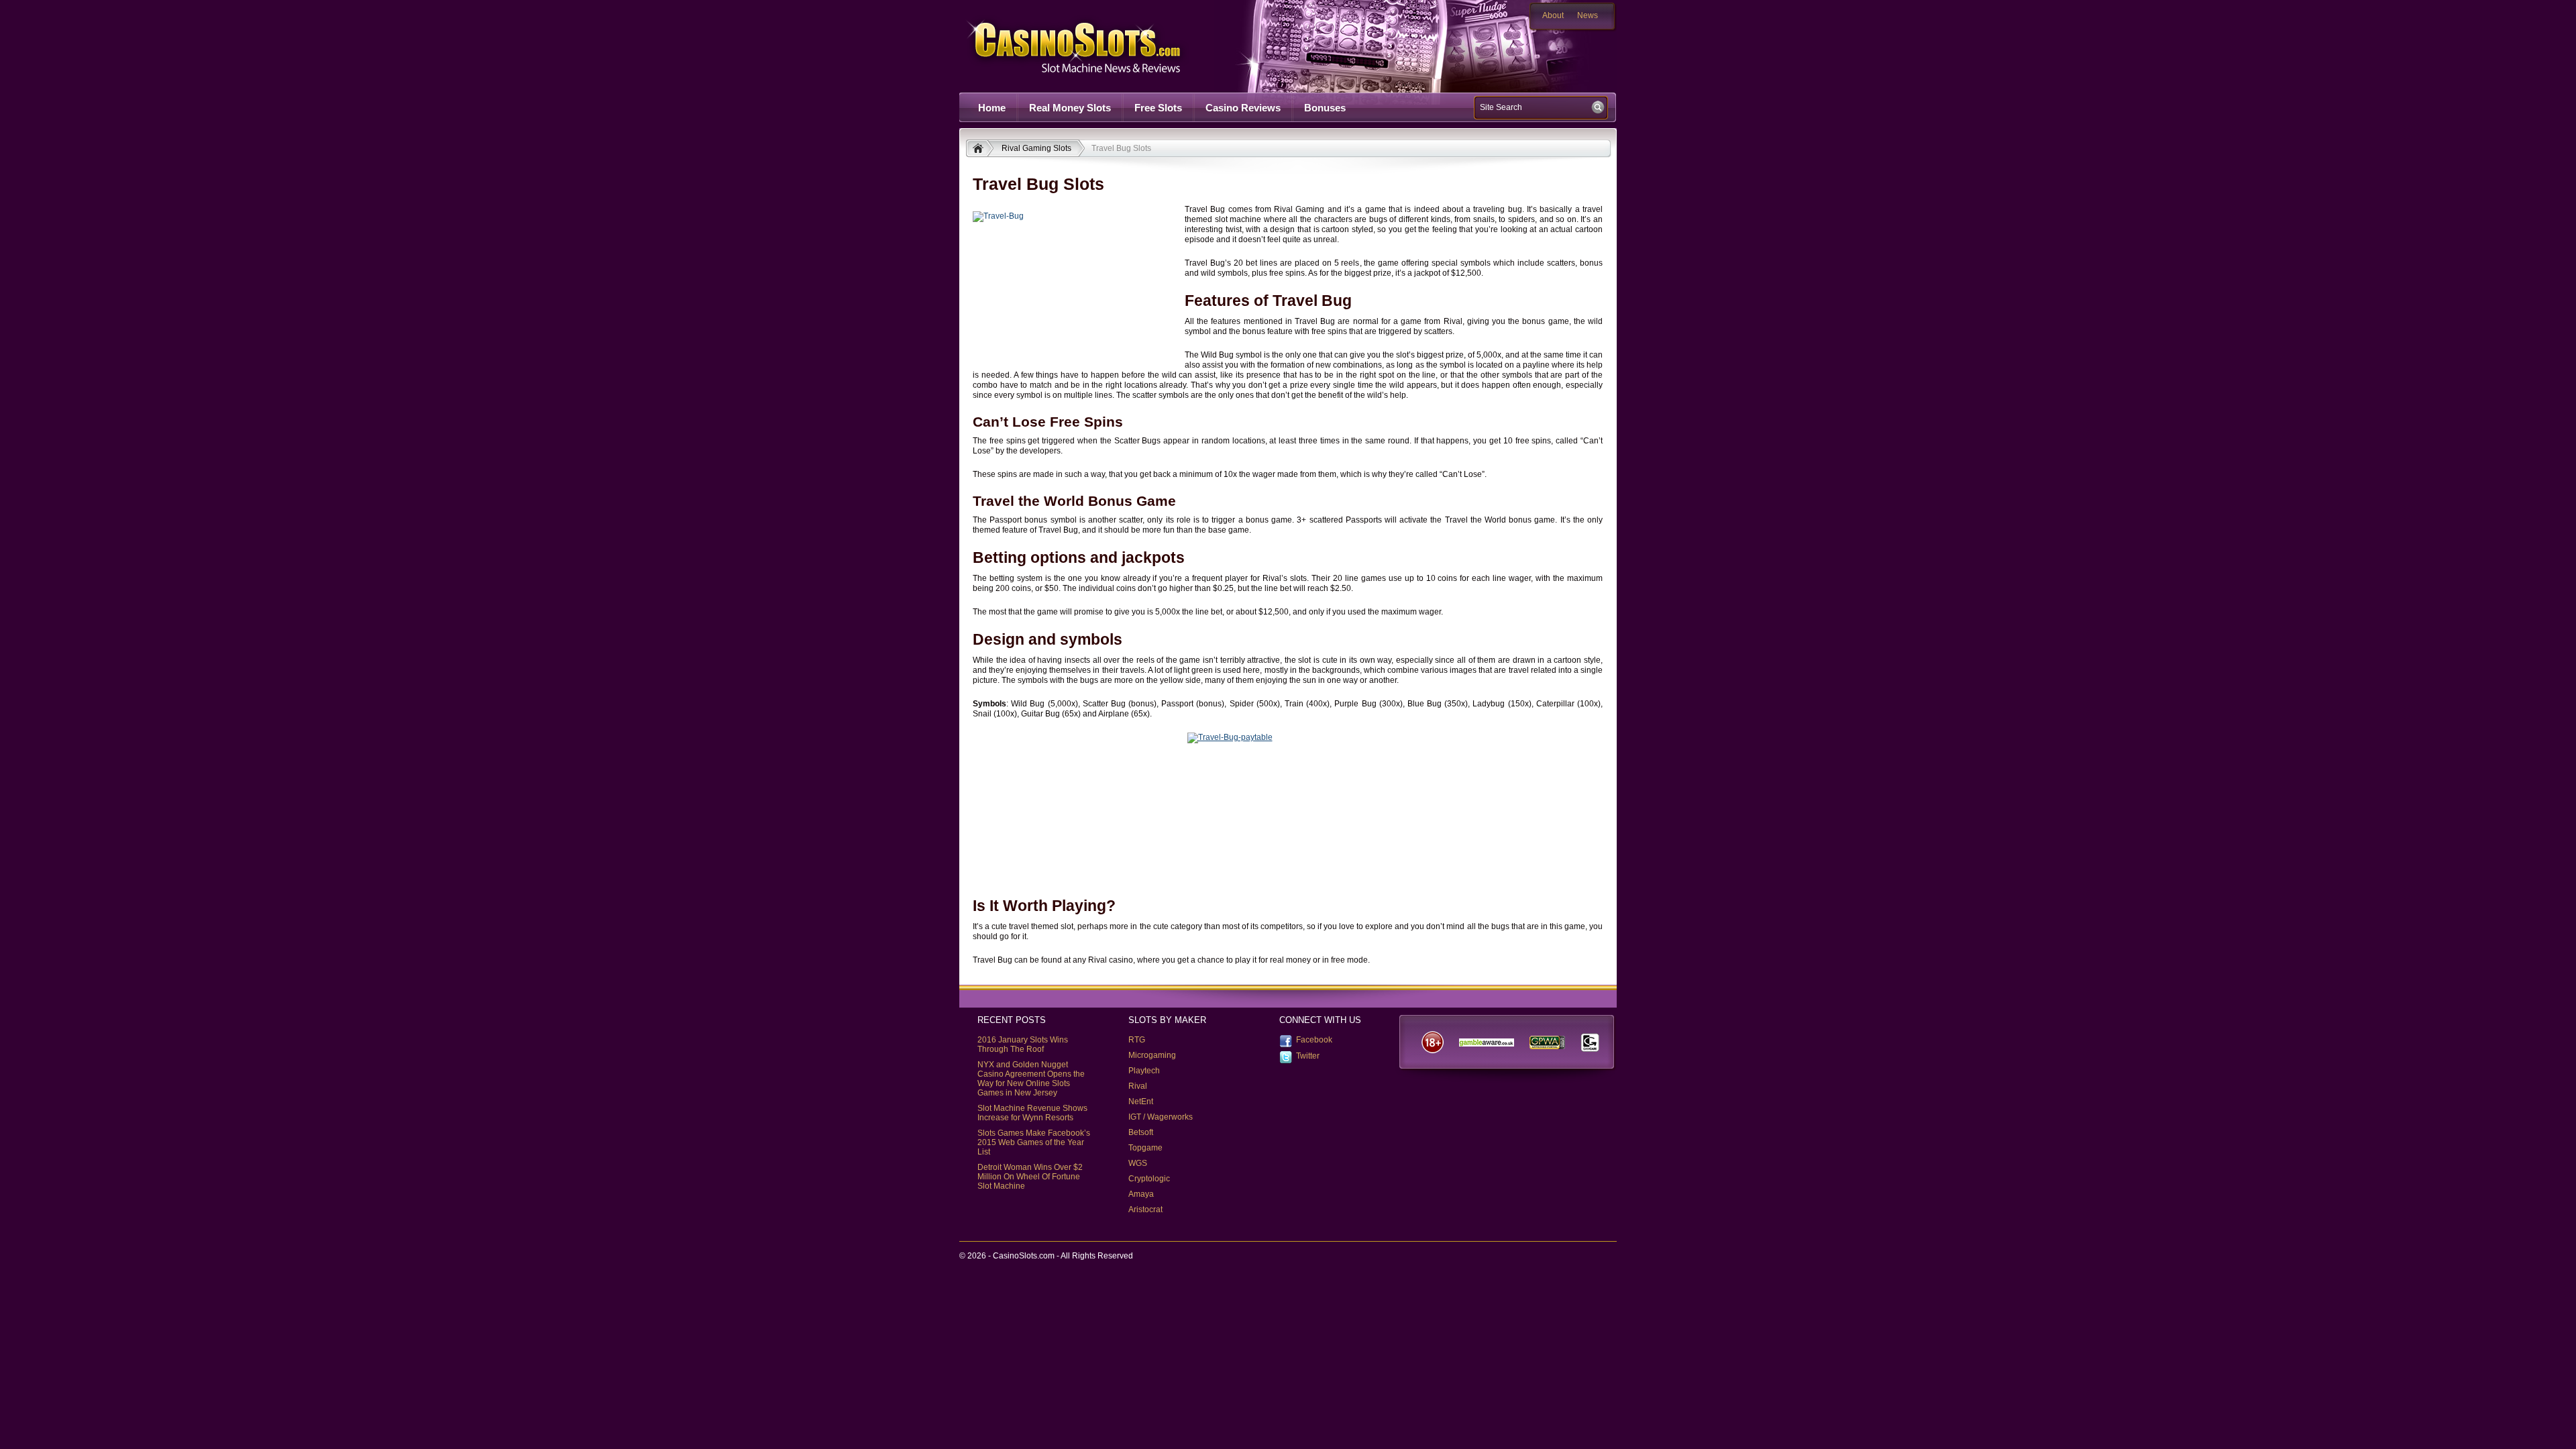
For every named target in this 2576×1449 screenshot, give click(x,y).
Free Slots (1158, 108)
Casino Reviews (1243, 108)
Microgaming (1152, 1055)
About (1553, 15)
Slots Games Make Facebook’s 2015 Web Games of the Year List (1034, 1142)
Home (992, 108)
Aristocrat (1145, 1210)
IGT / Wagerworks (1161, 1117)
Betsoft (1141, 1132)
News (1588, 15)
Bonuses (1325, 108)
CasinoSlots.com (1097, 46)
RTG (1137, 1040)
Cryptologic (1149, 1179)
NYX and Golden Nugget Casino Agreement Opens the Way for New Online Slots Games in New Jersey (1031, 1079)
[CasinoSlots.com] (980, 150)
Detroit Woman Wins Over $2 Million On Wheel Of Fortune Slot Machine (1030, 1177)
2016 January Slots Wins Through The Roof (1023, 1044)
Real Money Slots (1070, 108)
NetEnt (1141, 1102)
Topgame (1145, 1148)
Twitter (1308, 1056)
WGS (1138, 1163)
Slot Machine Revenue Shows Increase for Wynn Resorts (1032, 1113)
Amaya (1141, 1194)
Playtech (1144, 1071)
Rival (1138, 1086)
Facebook (1314, 1040)
